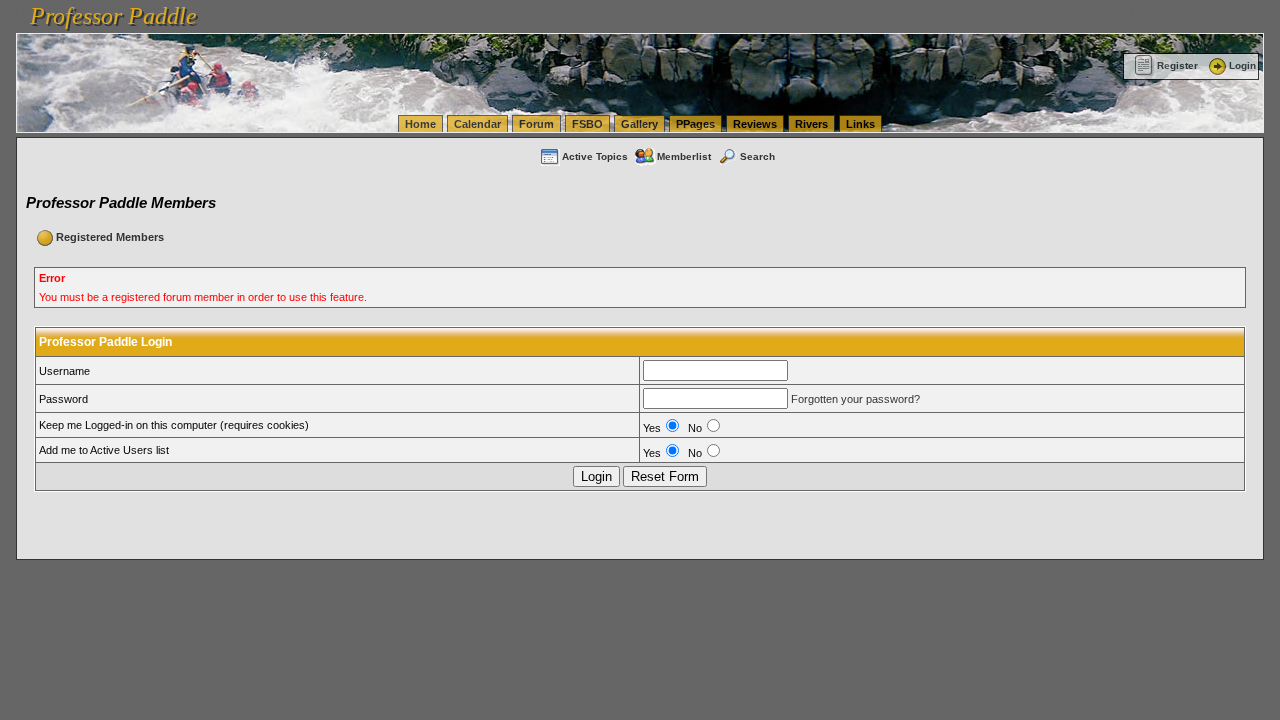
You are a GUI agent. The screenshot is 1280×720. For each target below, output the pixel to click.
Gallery (639, 124)
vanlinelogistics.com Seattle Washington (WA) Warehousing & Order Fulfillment (575, 10)
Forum (536, 124)
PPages (695, 124)
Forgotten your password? (855, 399)
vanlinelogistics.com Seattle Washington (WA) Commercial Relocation (938, 10)
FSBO (587, 124)
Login (1242, 65)
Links (860, 124)
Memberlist (684, 156)
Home (420, 124)
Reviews (755, 124)
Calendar (477, 124)
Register (1177, 65)
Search (757, 156)
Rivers (811, 124)
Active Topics (595, 156)
